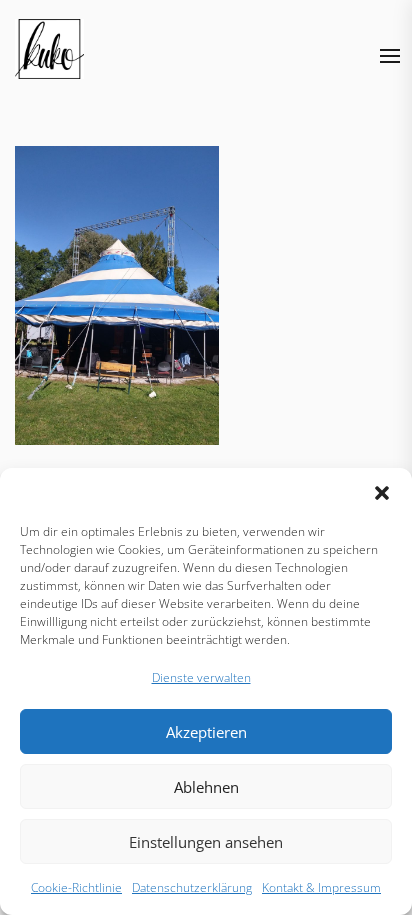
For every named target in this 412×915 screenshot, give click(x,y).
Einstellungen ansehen (206, 842)
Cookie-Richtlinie (76, 887)
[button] (382, 493)
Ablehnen (206, 787)
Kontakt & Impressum (321, 887)
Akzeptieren (206, 732)
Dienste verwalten (201, 677)
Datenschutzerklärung (192, 887)
